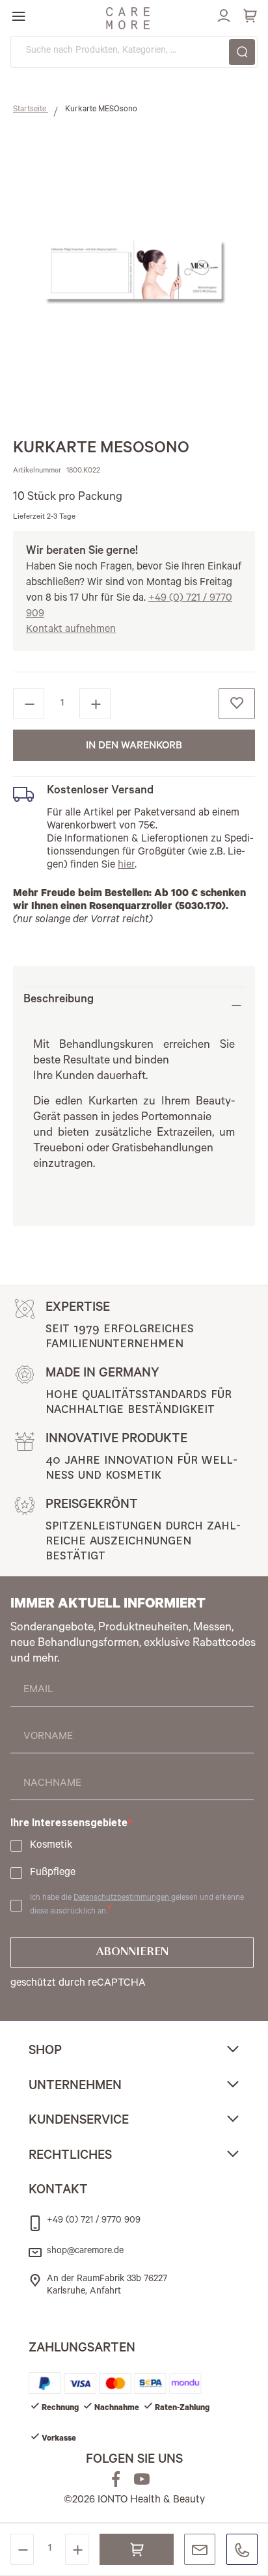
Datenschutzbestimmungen (122, 1898)
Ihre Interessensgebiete (69, 1823)
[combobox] (134, 52)
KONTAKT (58, 2191)
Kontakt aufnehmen (71, 630)
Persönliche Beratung (200, 2549)
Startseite (31, 110)
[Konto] (222, 14)
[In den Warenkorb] (137, 2549)
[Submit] (242, 52)
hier (126, 866)
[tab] (134, 1005)
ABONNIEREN (132, 1953)
